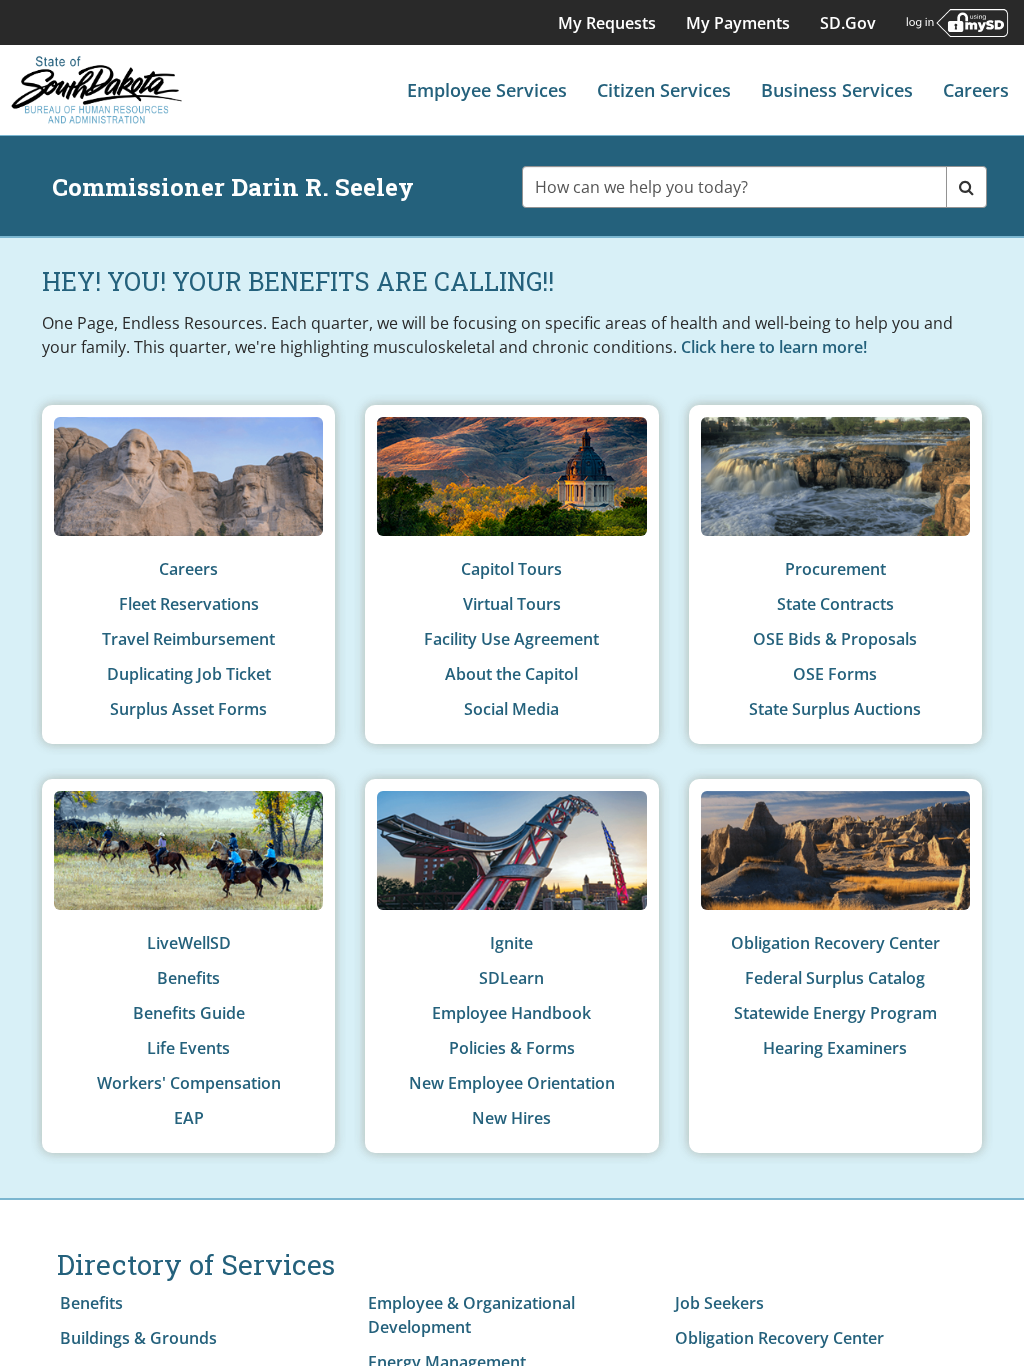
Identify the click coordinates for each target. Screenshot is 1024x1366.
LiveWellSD (189, 943)
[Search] (966, 187)
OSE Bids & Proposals (835, 639)
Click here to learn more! (774, 347)
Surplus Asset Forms (188, 709)
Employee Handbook (511, 1013)
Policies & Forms (512, 1048)
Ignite (511, 943)
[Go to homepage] (97, 90)
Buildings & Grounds (138, 1338)
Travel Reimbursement (188, 639)
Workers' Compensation (189, 1083)
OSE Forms (835, 674)
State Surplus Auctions (835, 709)
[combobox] (735, 187)
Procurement (835, 569)
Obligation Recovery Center (835, 943)
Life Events (188, 1048)
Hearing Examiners (835, 1048)
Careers (188, 569)
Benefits (188, 978)
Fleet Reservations (189, 604)
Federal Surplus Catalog (835, 978)
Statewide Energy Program (835, 1013)
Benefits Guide (189, 1013)
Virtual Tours (512, 604)
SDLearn (511, 978)
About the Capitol (511, 674)
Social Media (511, 709)
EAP (189, 1118)
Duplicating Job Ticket (189, 674)
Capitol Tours (511, 569)
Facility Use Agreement (511, 639)
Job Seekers (719, 1303)
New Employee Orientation (512, 1083)
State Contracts (835, 604)
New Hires (511, 1118)
